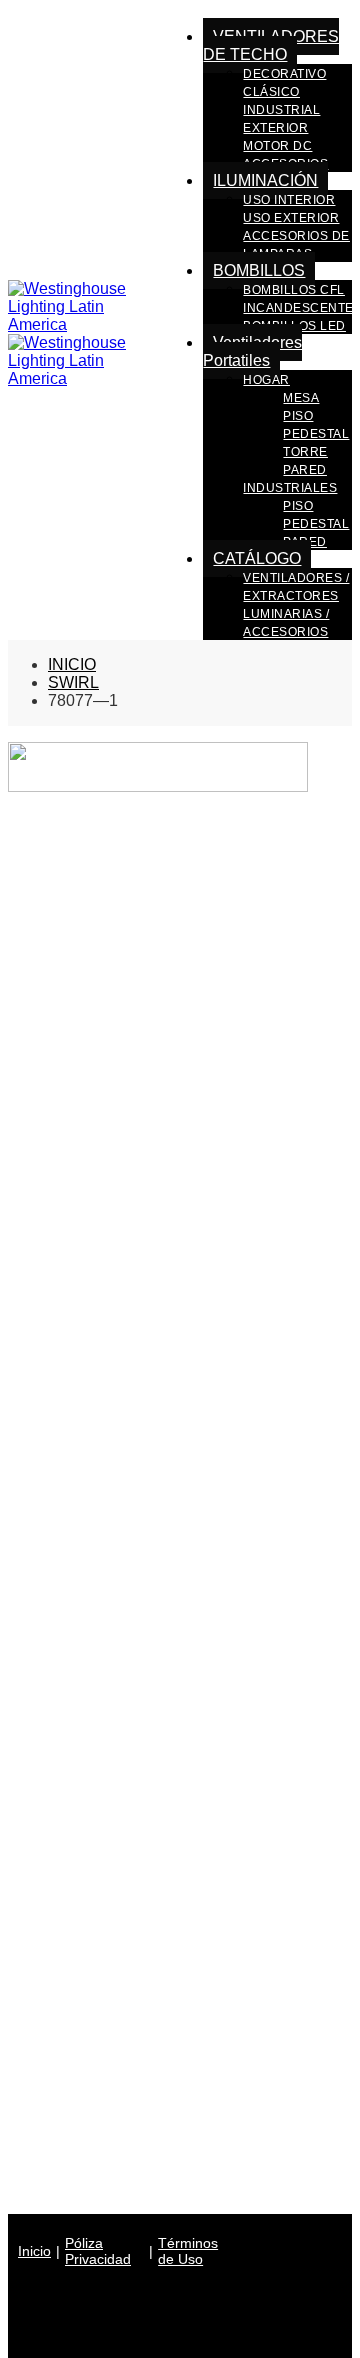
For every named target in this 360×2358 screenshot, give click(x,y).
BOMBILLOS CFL (294, 290)
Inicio (34, 2251)
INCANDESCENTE (298, 308)
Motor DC (277, 146)
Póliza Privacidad (98, 2251)
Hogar (266, 380)
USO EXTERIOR (291, 218)
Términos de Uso (188, 2251)
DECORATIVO (284, 74)
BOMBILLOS (259, 270)
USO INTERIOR (289, 200)
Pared (305, 470)
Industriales (290, 488)
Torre (305, 452)
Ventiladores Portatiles (252, 351)
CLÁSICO (271, 92)
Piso (298, 416)
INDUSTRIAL (281, 110)
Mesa (301, 398)
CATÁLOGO (257, 558)
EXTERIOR (275, 128)
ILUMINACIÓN (265, 180)
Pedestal (316, 434)
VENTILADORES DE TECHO (271, 45)
